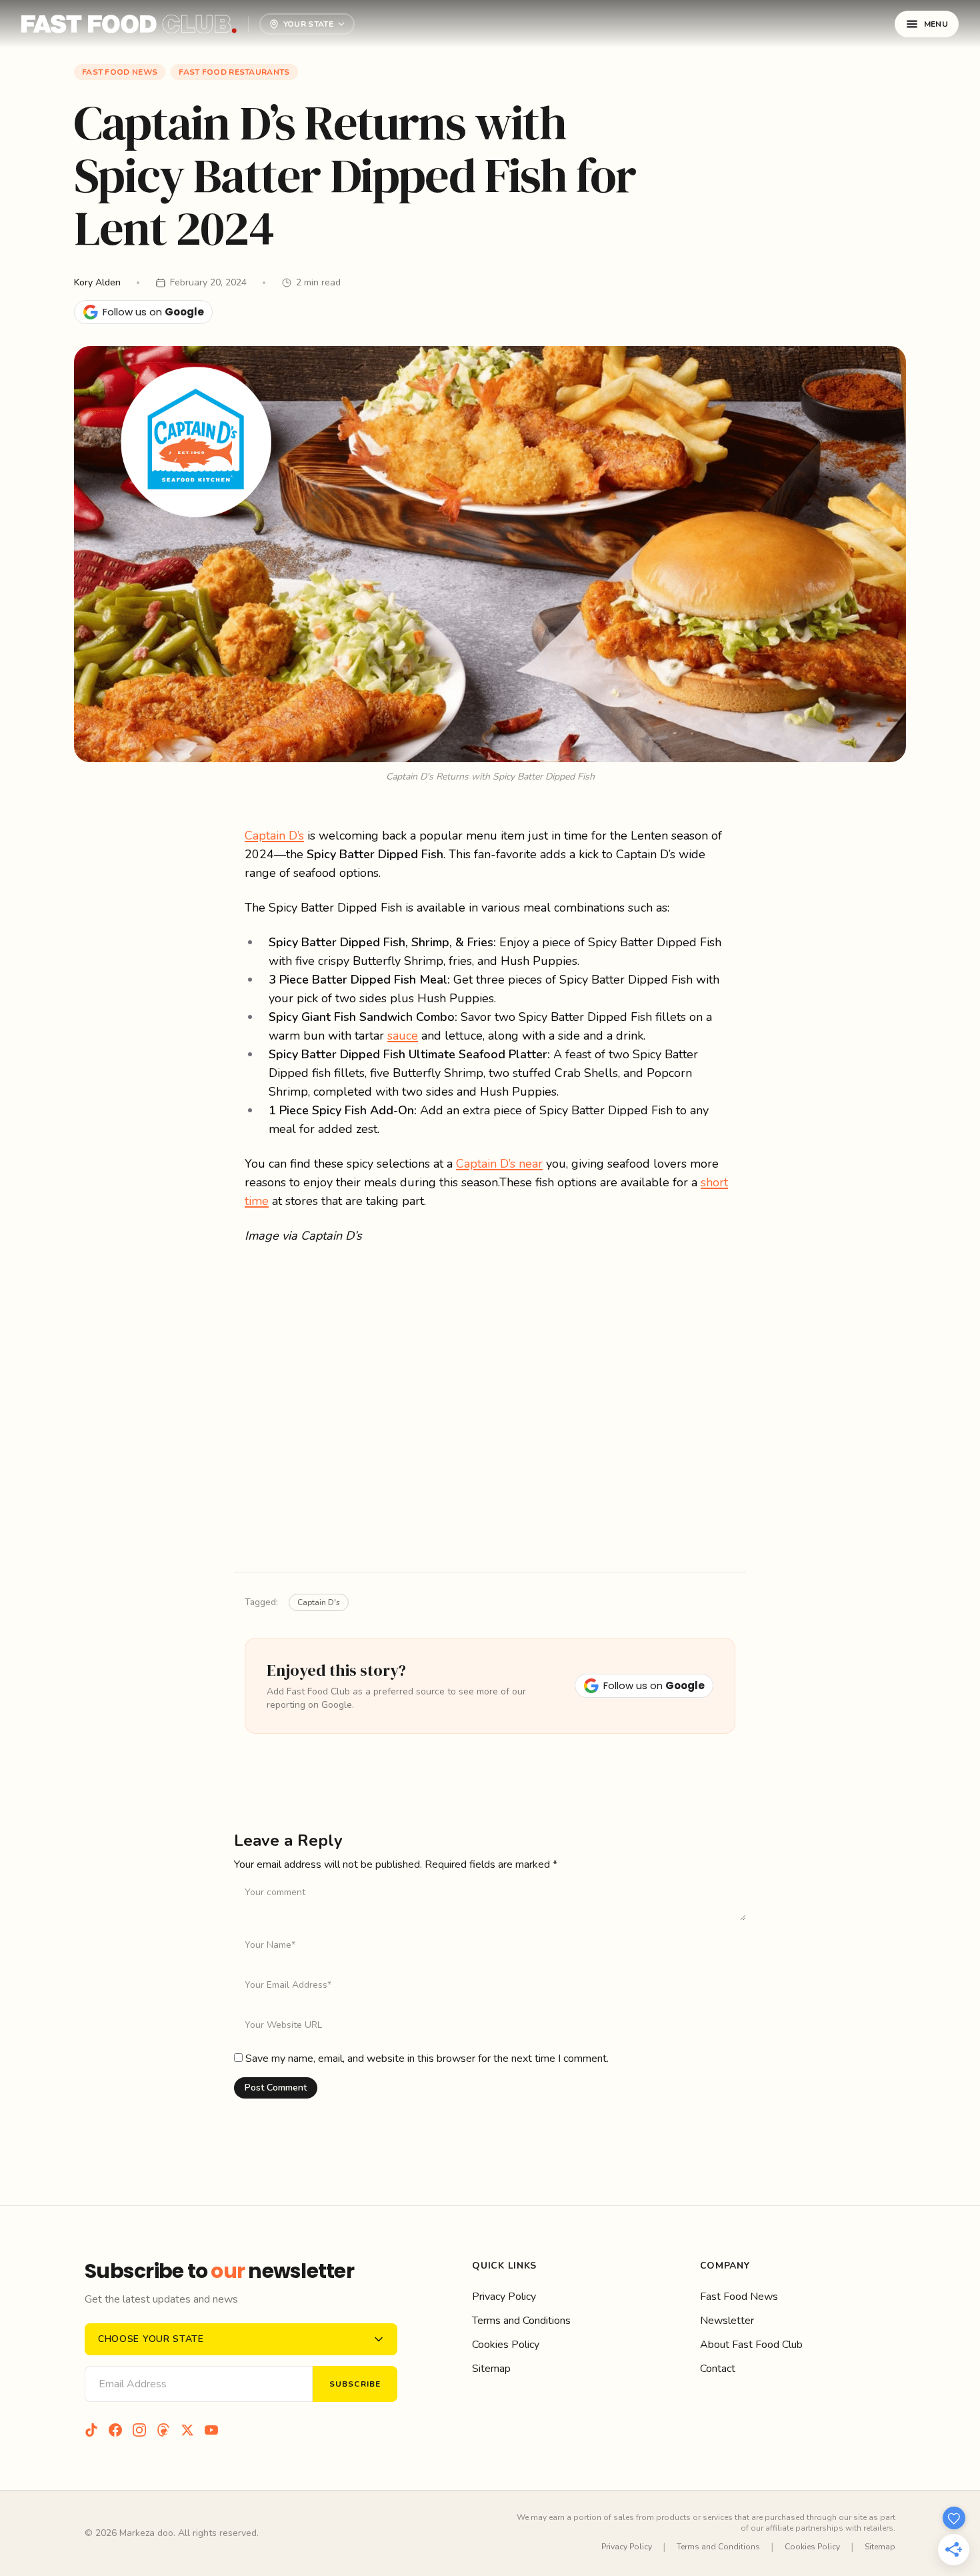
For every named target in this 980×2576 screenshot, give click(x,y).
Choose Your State (151, 2339)
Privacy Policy (504, 2297)
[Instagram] (139, 2430)
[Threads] (163, 2430)
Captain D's (319, 1602)
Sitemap (491, 2369)
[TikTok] (91, 2430)
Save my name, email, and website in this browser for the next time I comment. (427, 2059)
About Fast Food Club (751, 2345)
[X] (187, 2430)
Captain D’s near (499, 1164)
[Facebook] (115, 2430)
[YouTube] (211, 2430)
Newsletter (727, 2321)
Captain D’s (274, 836)
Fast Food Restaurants (234, 72)
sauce (403, 1036)
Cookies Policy (506, 2345)
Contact (718, 2369)
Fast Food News (120, 72)
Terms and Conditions (521, 2321)
